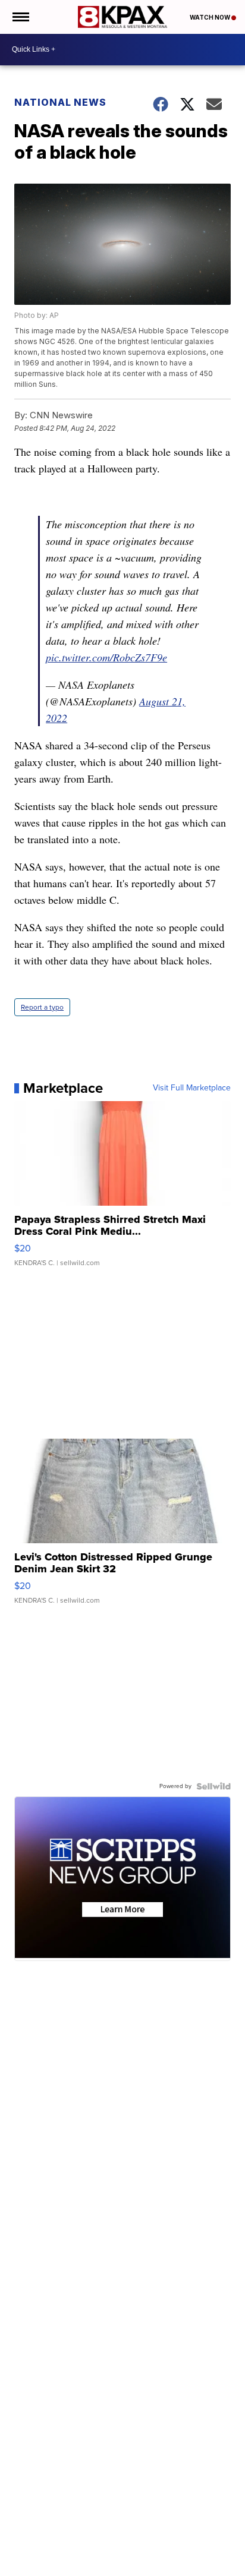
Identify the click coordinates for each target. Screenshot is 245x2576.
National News (60, 102)
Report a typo (42, 1007)
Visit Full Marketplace (192, 1088)
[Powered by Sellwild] (213, 1786)
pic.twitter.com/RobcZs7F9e (106, 657)
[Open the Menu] (20, 17)
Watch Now (211, 17)
